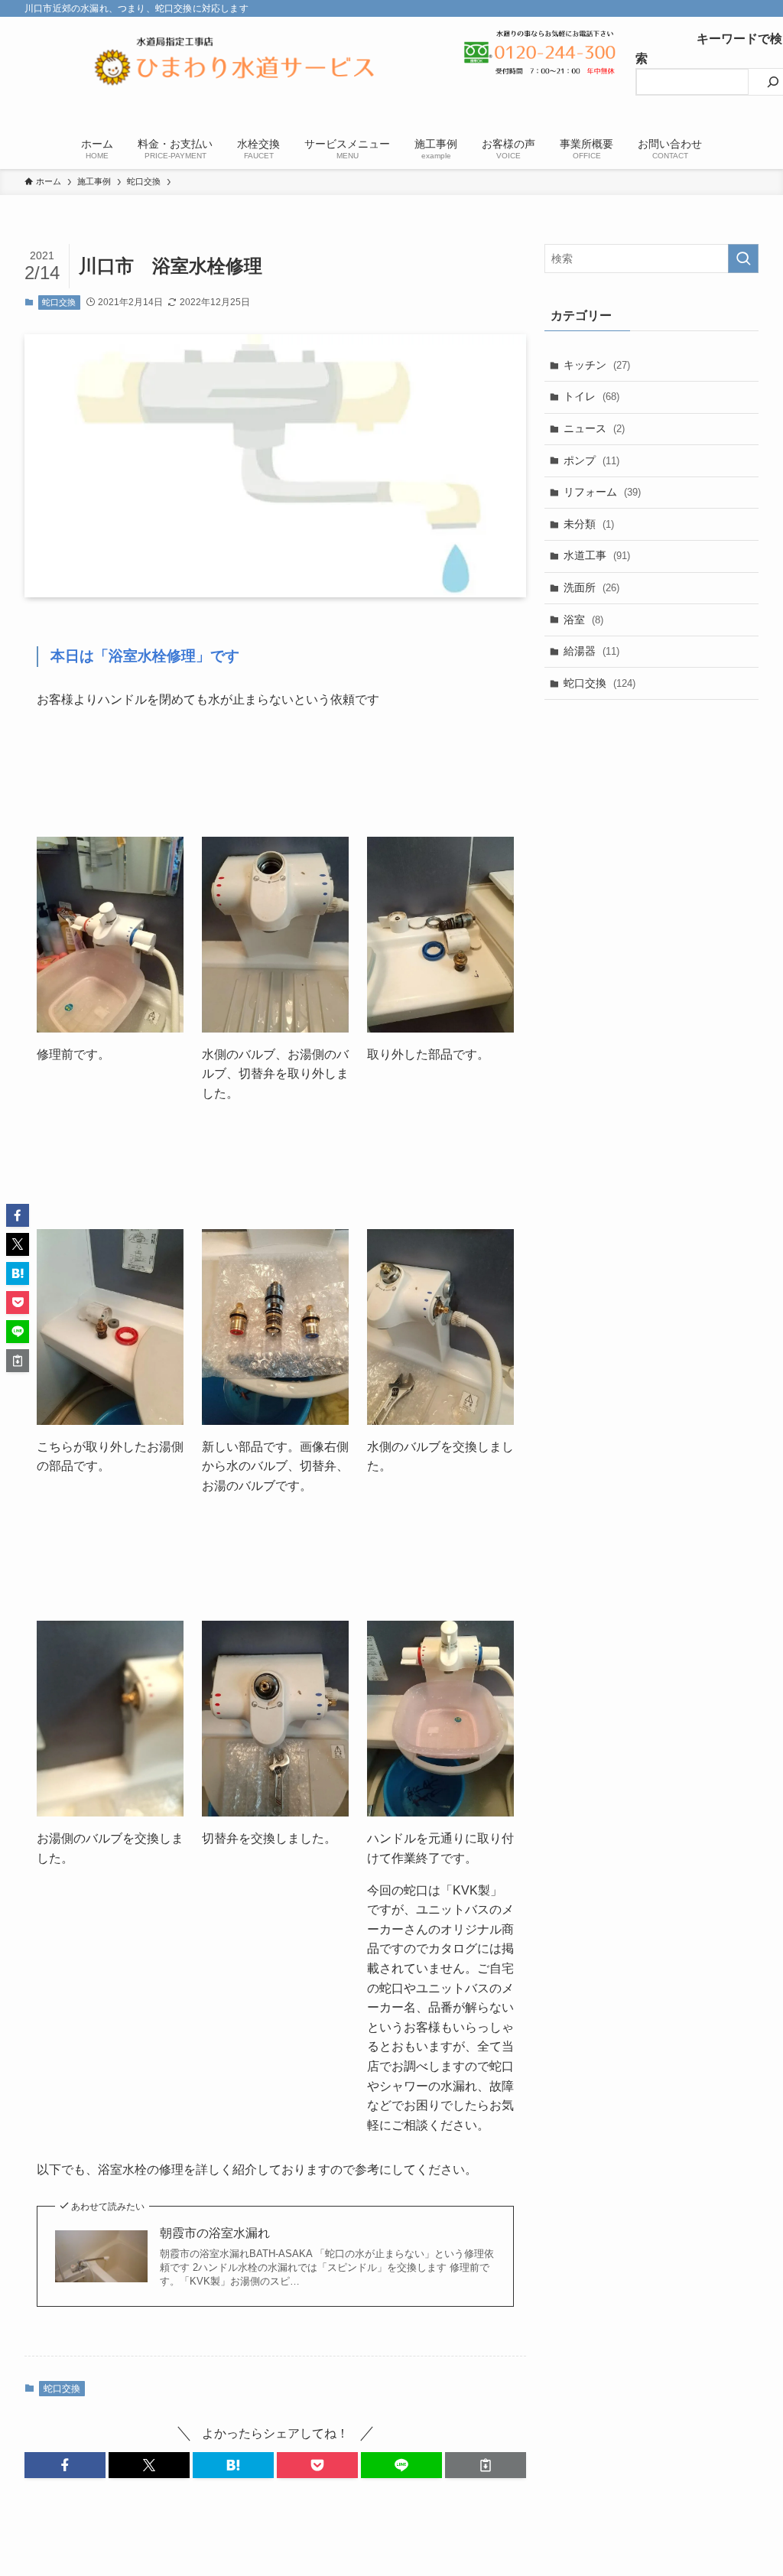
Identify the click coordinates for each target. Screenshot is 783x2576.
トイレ (591, 396)
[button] (65, 2465)
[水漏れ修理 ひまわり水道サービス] (235, 68)
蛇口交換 (59, 302)
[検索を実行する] (743, 259)
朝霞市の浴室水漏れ (215, 2233)
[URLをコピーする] (486, 2465)
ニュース (594, 428)
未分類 (589, 524)
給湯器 (591, 651)
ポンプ (591, 460)
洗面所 (591, 587)
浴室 (583, 620)
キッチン (597, 365)
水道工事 (597, 555)
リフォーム (602, 492)
